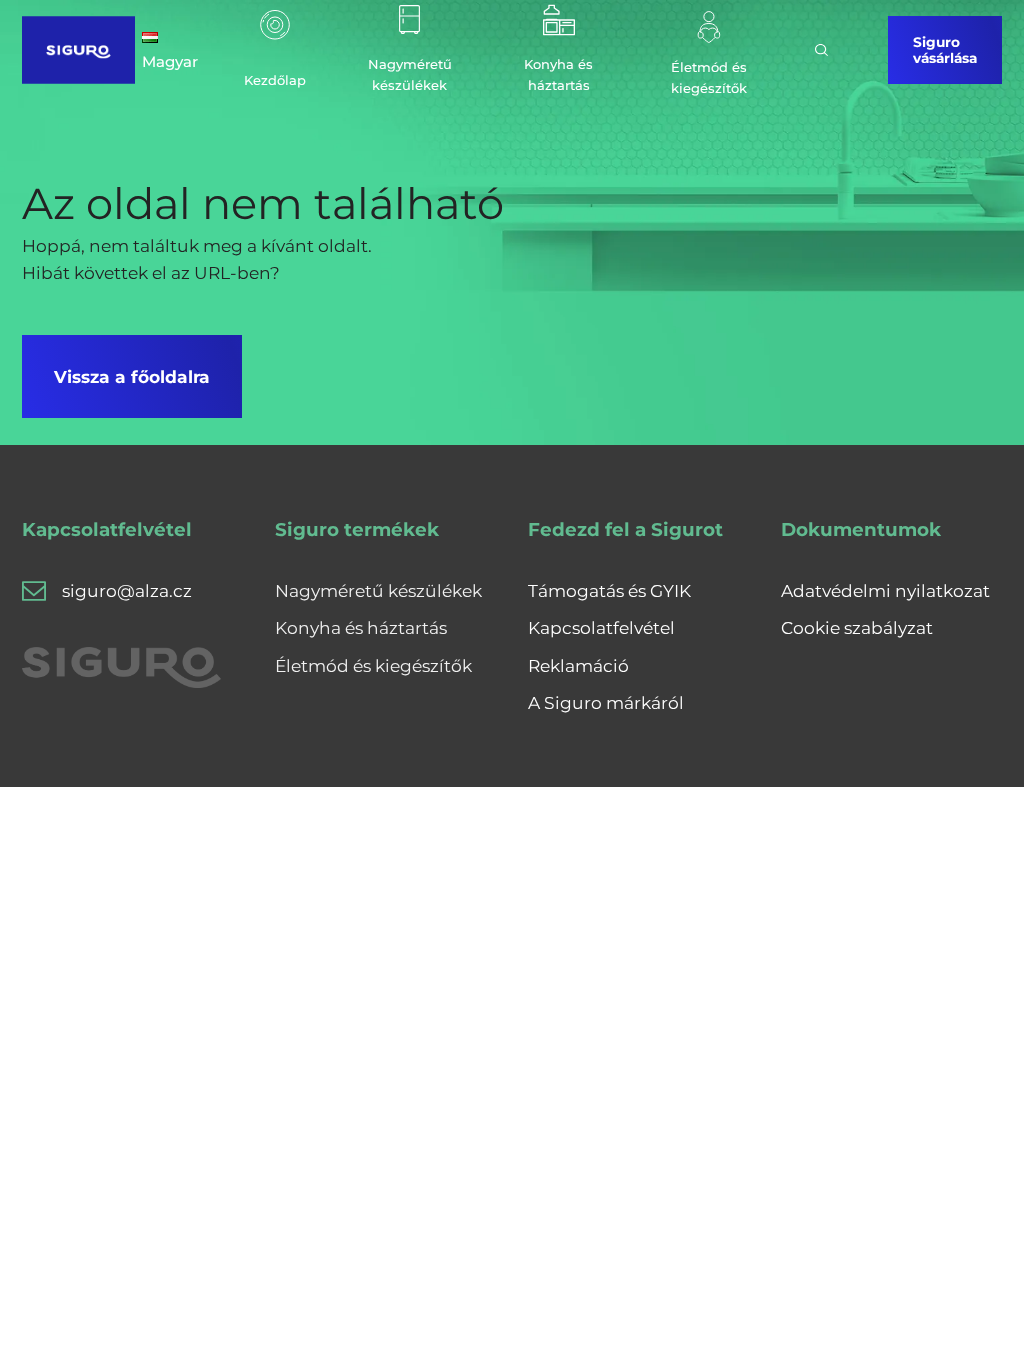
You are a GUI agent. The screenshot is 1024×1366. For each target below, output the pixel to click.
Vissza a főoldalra (132, 376)
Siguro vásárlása (945, 50)
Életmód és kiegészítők (373, 665)
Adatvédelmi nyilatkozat (885, 590)
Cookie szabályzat (857, 627)
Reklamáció (578, 665)
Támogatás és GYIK (609, 590)
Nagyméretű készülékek (378, 590)
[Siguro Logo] (78, 50)
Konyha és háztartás (361, 627)
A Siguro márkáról (606, 702)
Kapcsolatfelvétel (601, 627)
